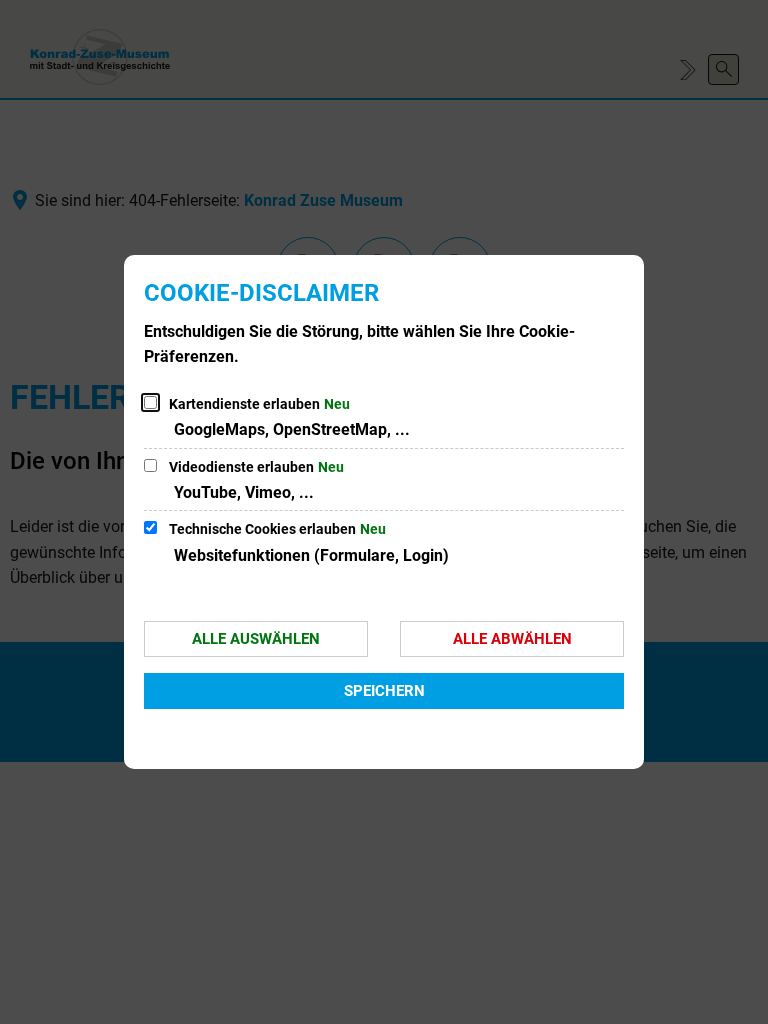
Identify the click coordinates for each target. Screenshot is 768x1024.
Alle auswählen (256, 639)
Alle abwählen (512, 639)
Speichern (384, 691)
